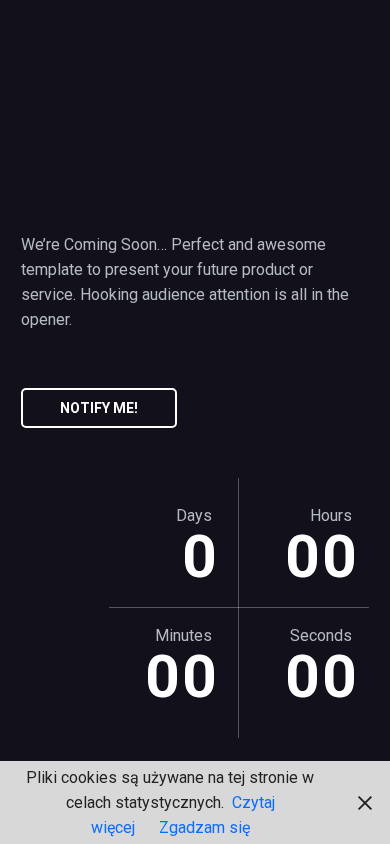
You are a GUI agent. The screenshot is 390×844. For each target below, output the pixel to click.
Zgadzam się (204, 827)
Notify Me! (99, 408)
